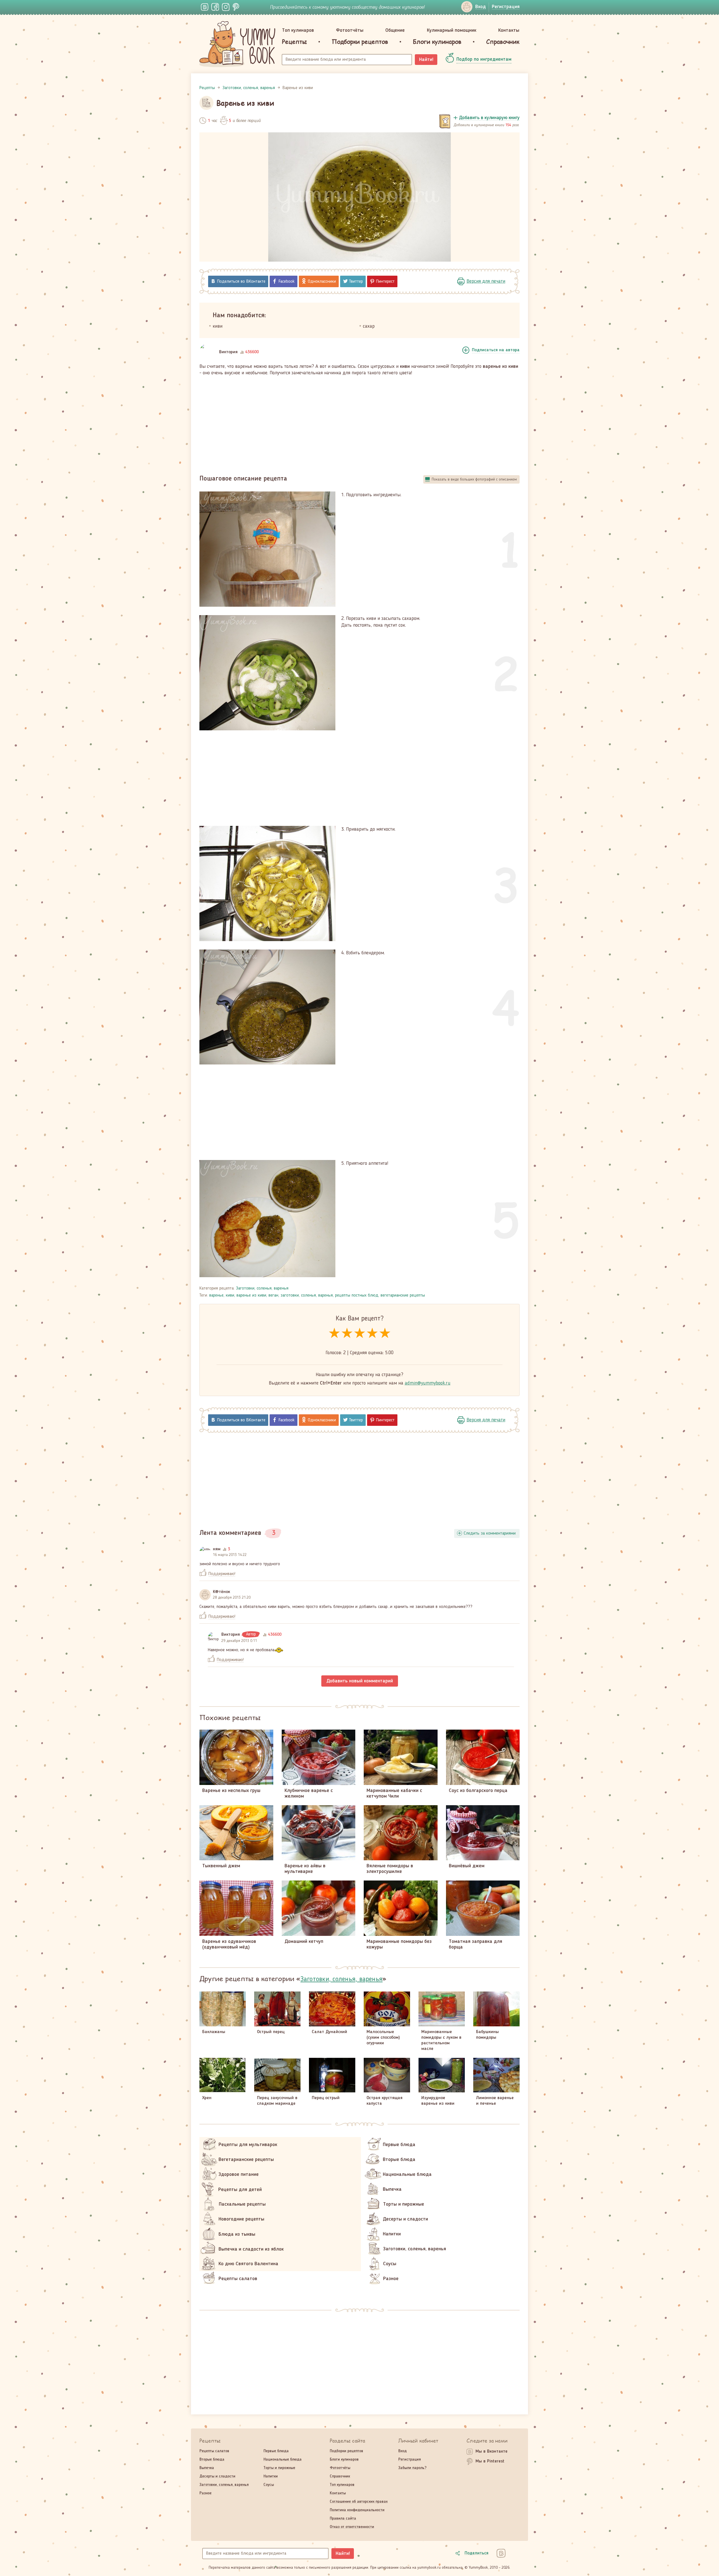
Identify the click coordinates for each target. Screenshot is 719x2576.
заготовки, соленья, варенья (307, 1295)
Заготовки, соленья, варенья (262, 1288)
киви (230, 1295)
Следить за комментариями (490, 1533)
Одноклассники (322, 282)
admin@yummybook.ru (428, 1383)
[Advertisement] (359, 423)
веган (273, 1295)
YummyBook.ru (237, 44)
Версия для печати (486, 281)
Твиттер (356, 282)
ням (217, 1549)
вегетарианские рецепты (403, 1295)
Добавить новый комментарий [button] (360, 1681)
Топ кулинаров (298, 30)
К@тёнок (221, 1592)
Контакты (509, 30)
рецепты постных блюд (357, 1295)
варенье (216, 1295)
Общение (395, 30)
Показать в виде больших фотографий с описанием (474, 479)
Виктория (228, 352)
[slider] (360, 1334)
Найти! (426, 60)
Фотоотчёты (350, 30)
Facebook (287, 282)
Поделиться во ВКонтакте (241, 282)
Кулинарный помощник (452, 30)
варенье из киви (251, 1295)
